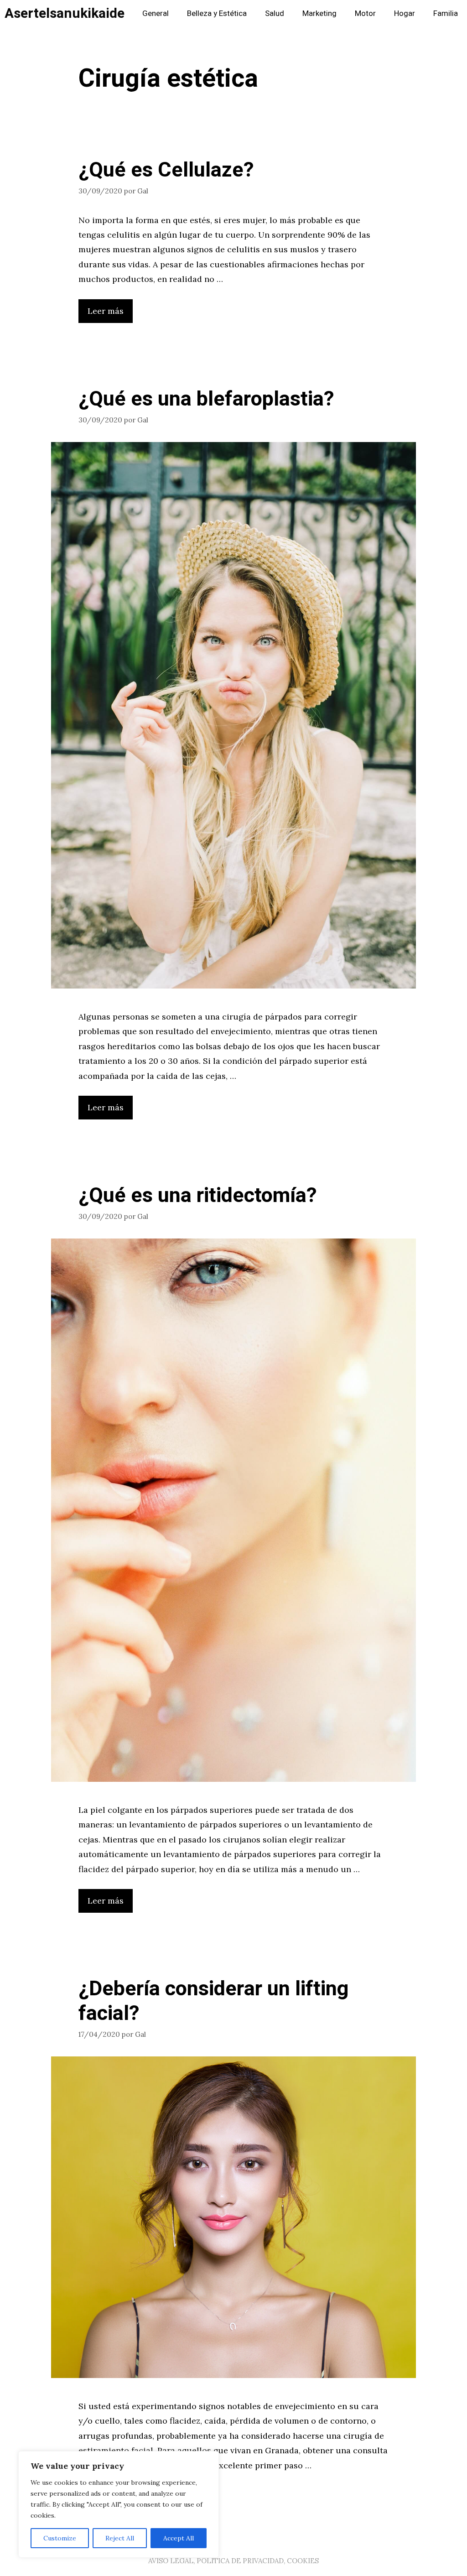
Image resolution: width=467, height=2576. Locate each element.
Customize (60, 2538)
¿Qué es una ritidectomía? (198, 1196)
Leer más (106, 311)
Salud (275, 13)
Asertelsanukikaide (65, 14)
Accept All (179, 2538)
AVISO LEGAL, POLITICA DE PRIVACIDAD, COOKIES (233, 2561)
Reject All (120, 2538)
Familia (446, 13)
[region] (119, 2504)
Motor (365, 13)
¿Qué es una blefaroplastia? (206, 399)
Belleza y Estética (217, 13)
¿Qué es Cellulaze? (166, 170)
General (156, 13)
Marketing (319, 13)
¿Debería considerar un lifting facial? (213, 2001)
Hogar (405, 13)
